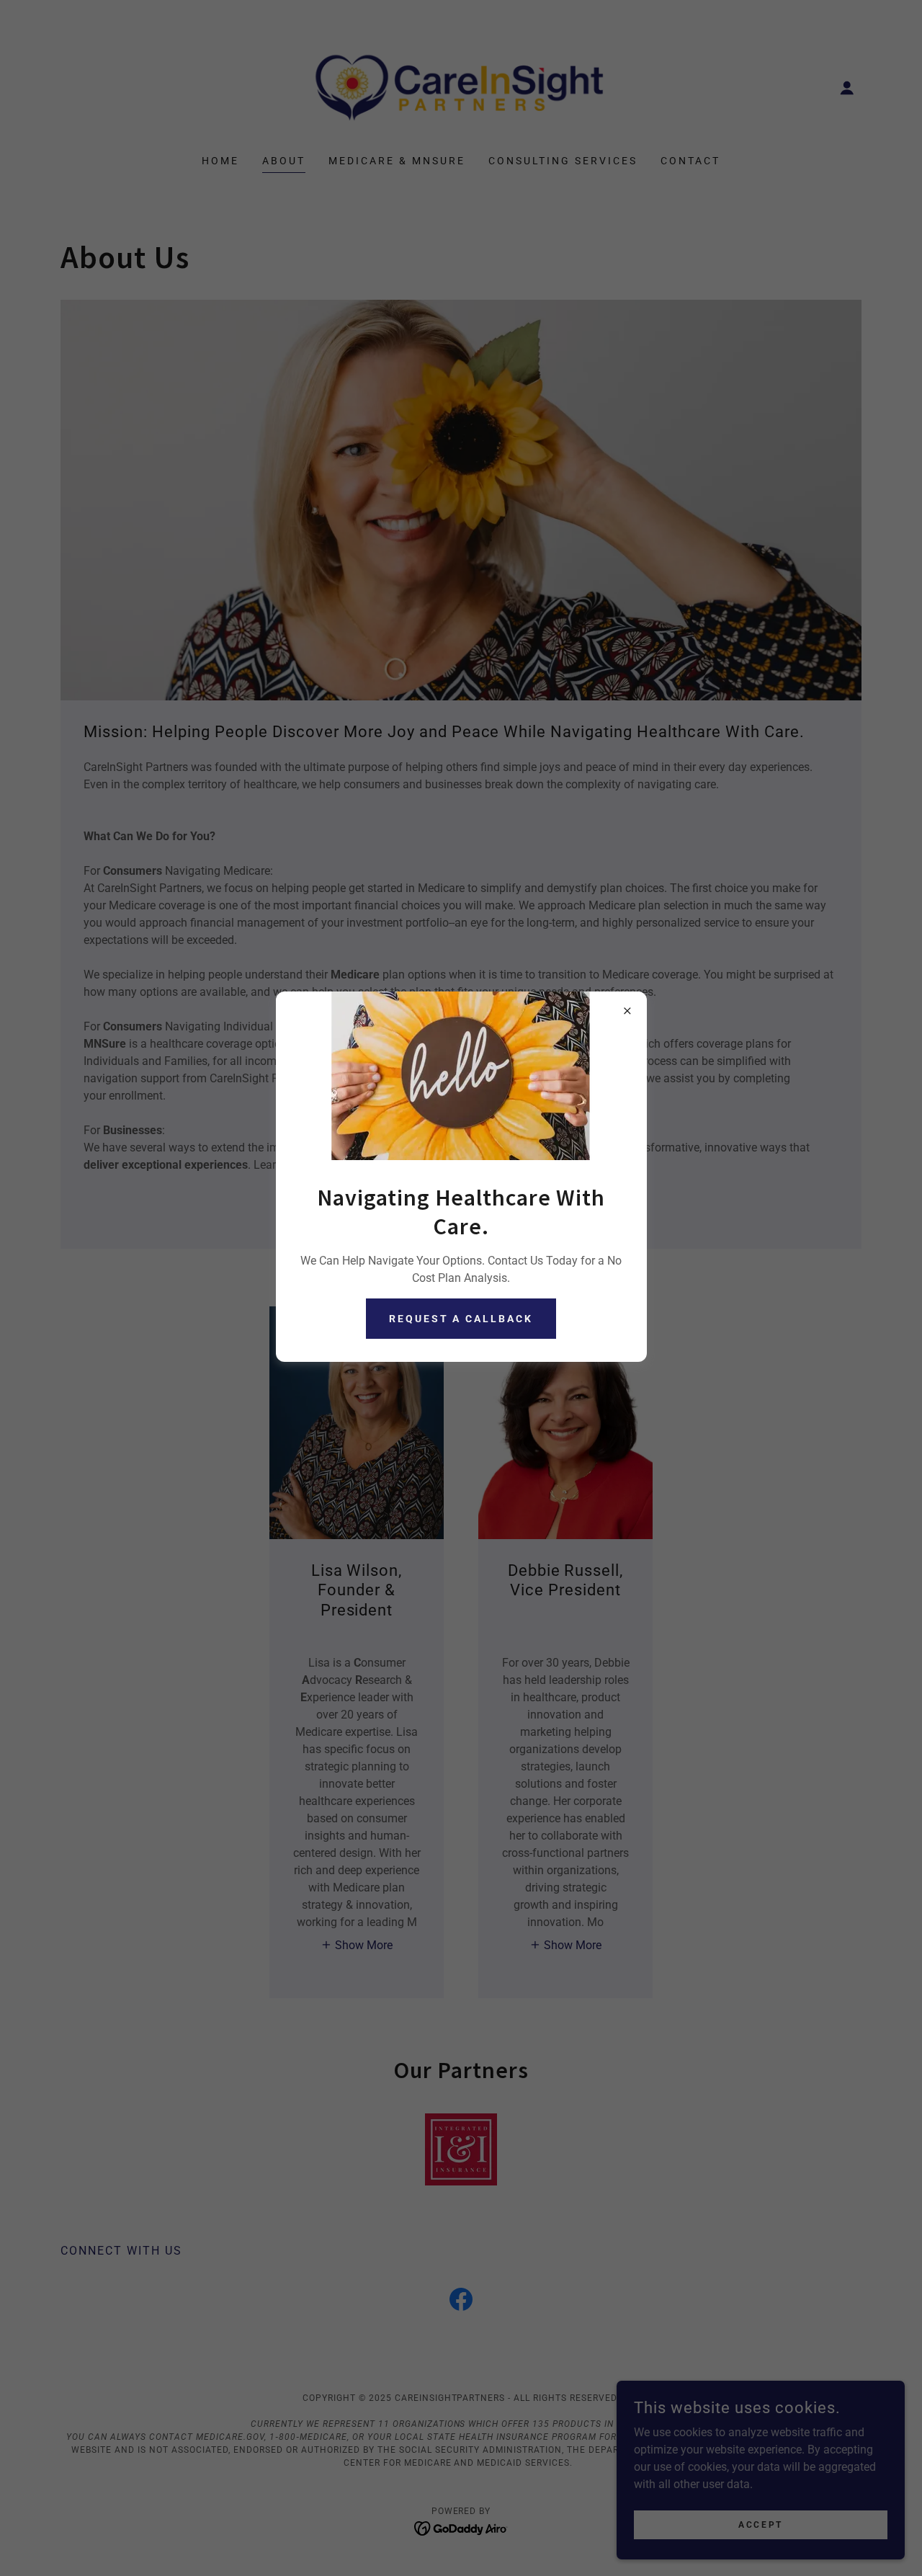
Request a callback (461, 1319)
